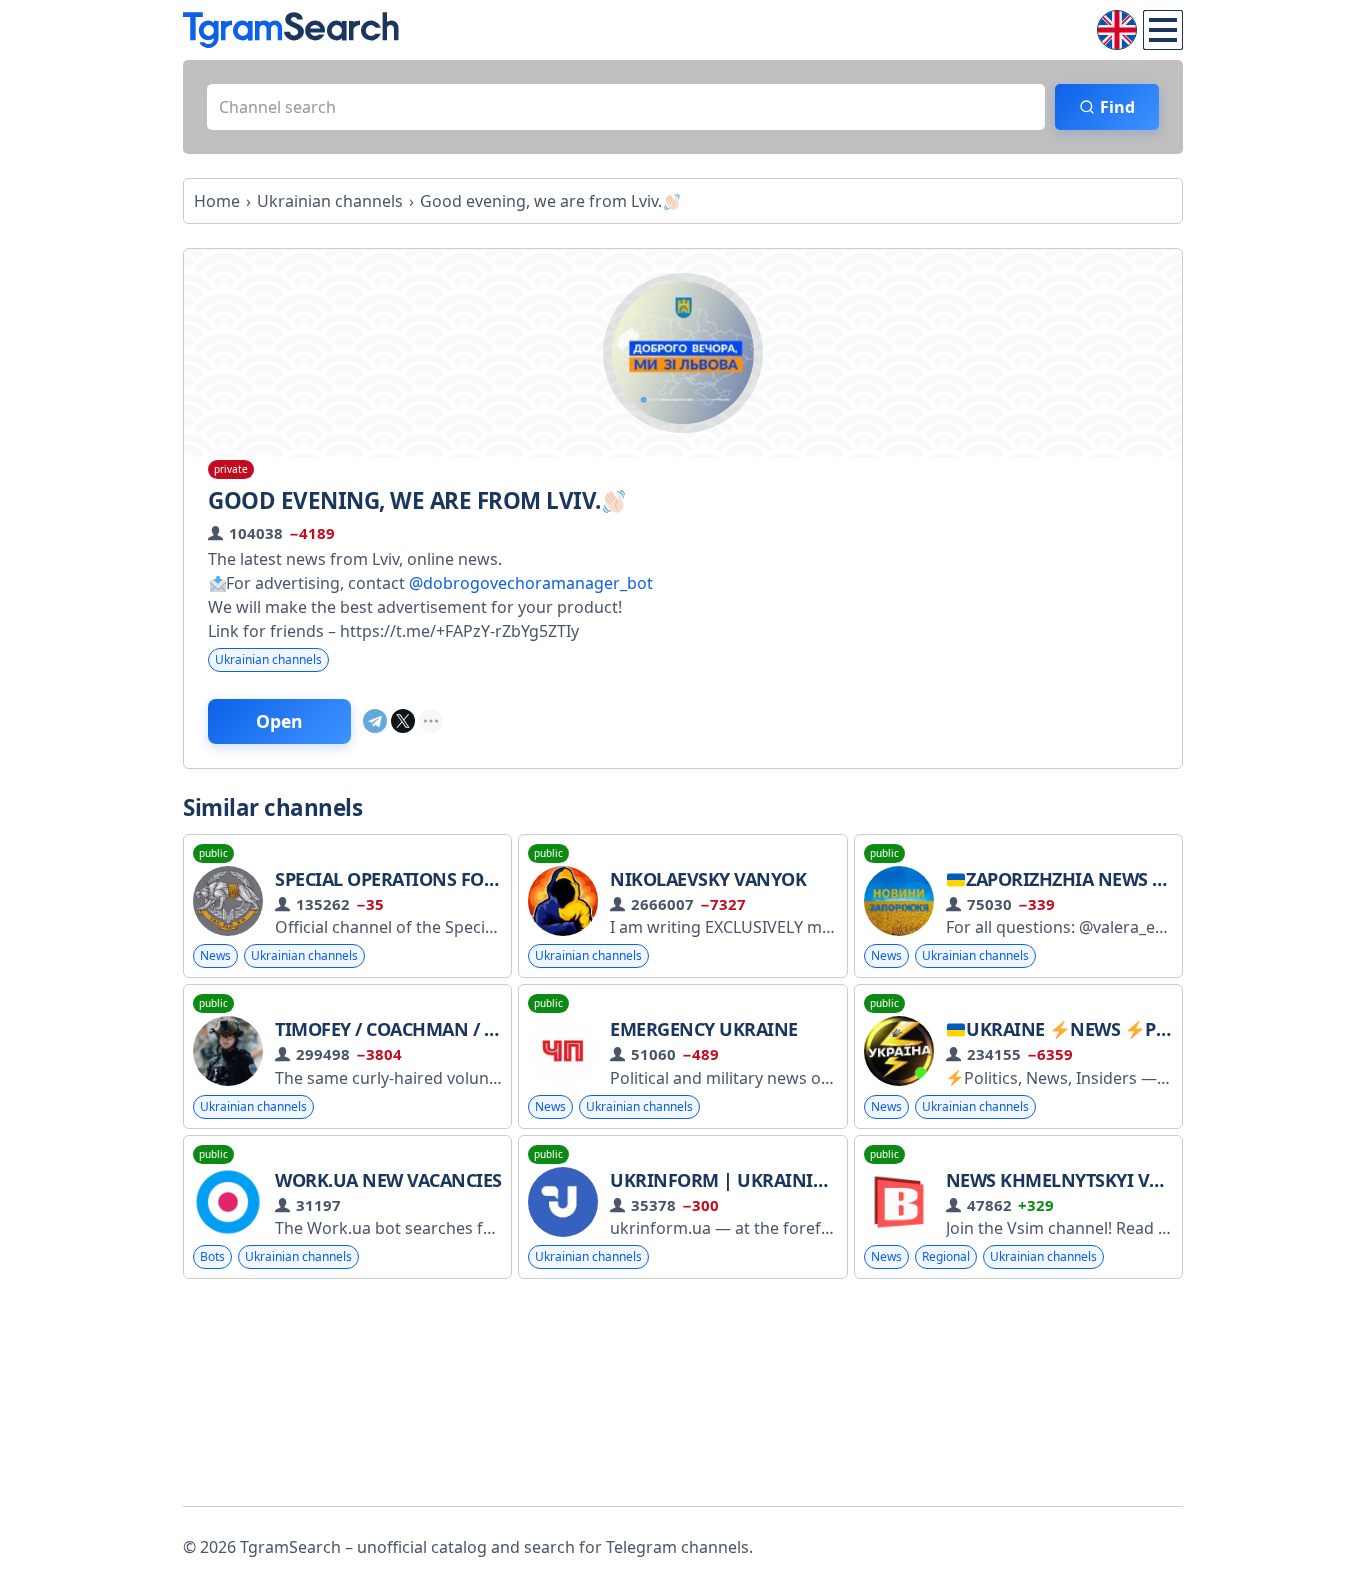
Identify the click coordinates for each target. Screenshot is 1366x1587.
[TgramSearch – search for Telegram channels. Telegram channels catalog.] (291, 30)
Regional (946, 1256)
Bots (212, 1256)
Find (1117, 107)
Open (279, 721)
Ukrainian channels (268, 659)
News (215, 955)
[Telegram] (375, 721)
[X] (403, 721)
